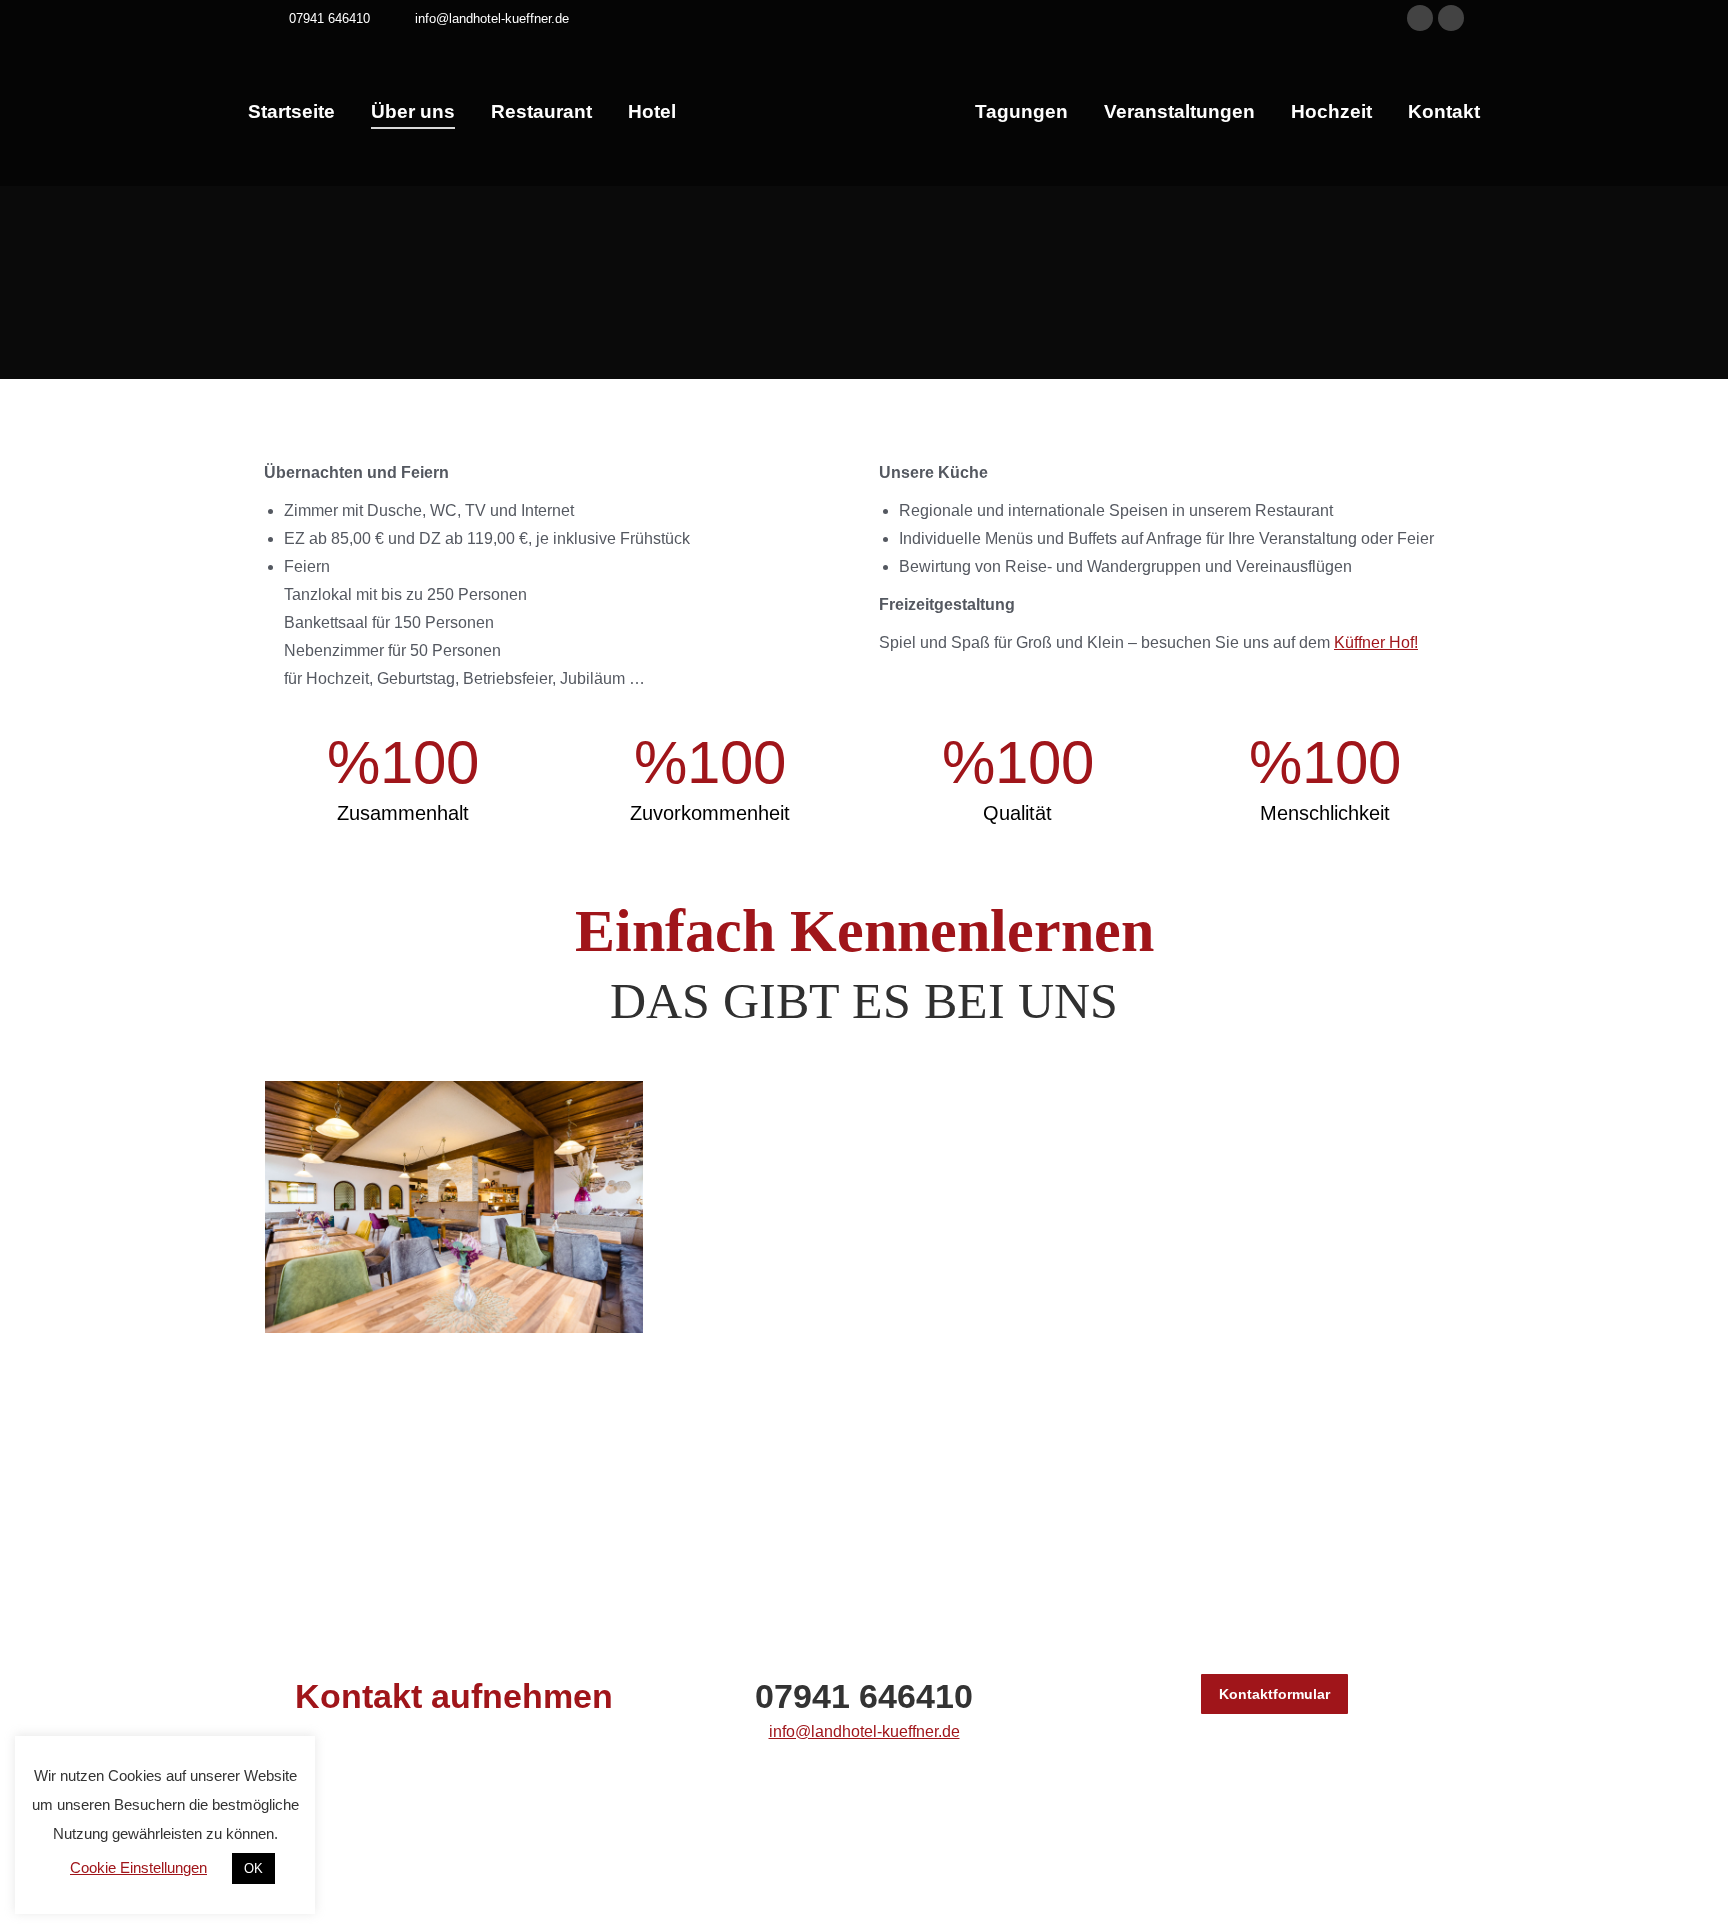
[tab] (849, 1874)
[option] (384, 1815)
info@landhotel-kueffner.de (864, 1731)
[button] (1469, 1815)
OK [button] (253, 1868)
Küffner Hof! (1376, 642)
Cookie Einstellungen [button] (138, 1867)
